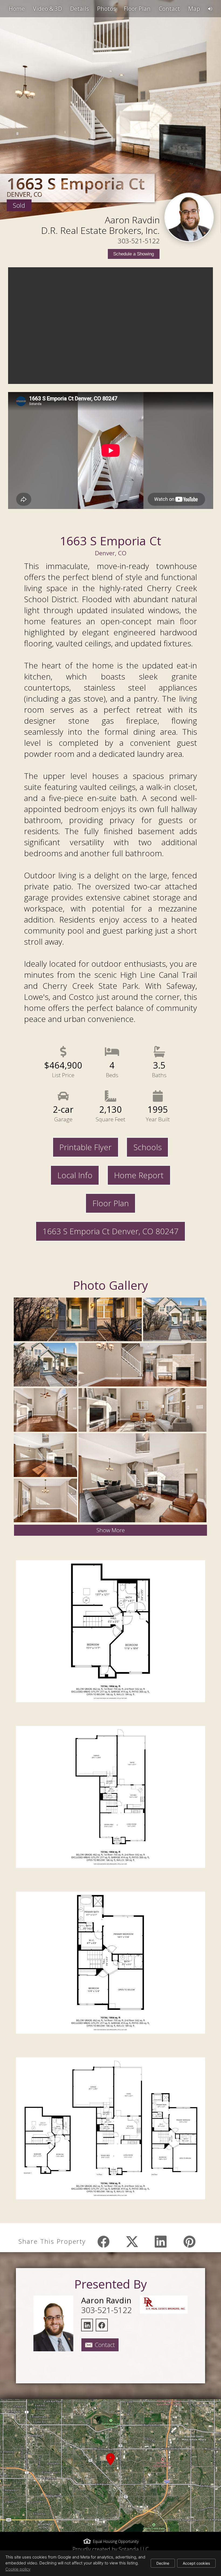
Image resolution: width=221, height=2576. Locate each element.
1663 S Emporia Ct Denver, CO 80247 (110, 1231)
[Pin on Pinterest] (189, 2242)
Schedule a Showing (134, 254)
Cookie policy (18, 2569)
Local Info (75, 1175)
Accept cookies (196, 2563)
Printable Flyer (85, 1147)
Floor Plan (111, 1203)
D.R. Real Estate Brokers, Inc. (101, 230)
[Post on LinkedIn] (161, 2242)
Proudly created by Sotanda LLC (111, 2549)
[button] (110, 2466)
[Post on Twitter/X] (132, 2242)
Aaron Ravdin (132, 220)
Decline (163, 2563)
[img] (189, 217)
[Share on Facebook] (103, 2242)
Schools (148, 1147)
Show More (111, 1530)
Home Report (139, 1175)
